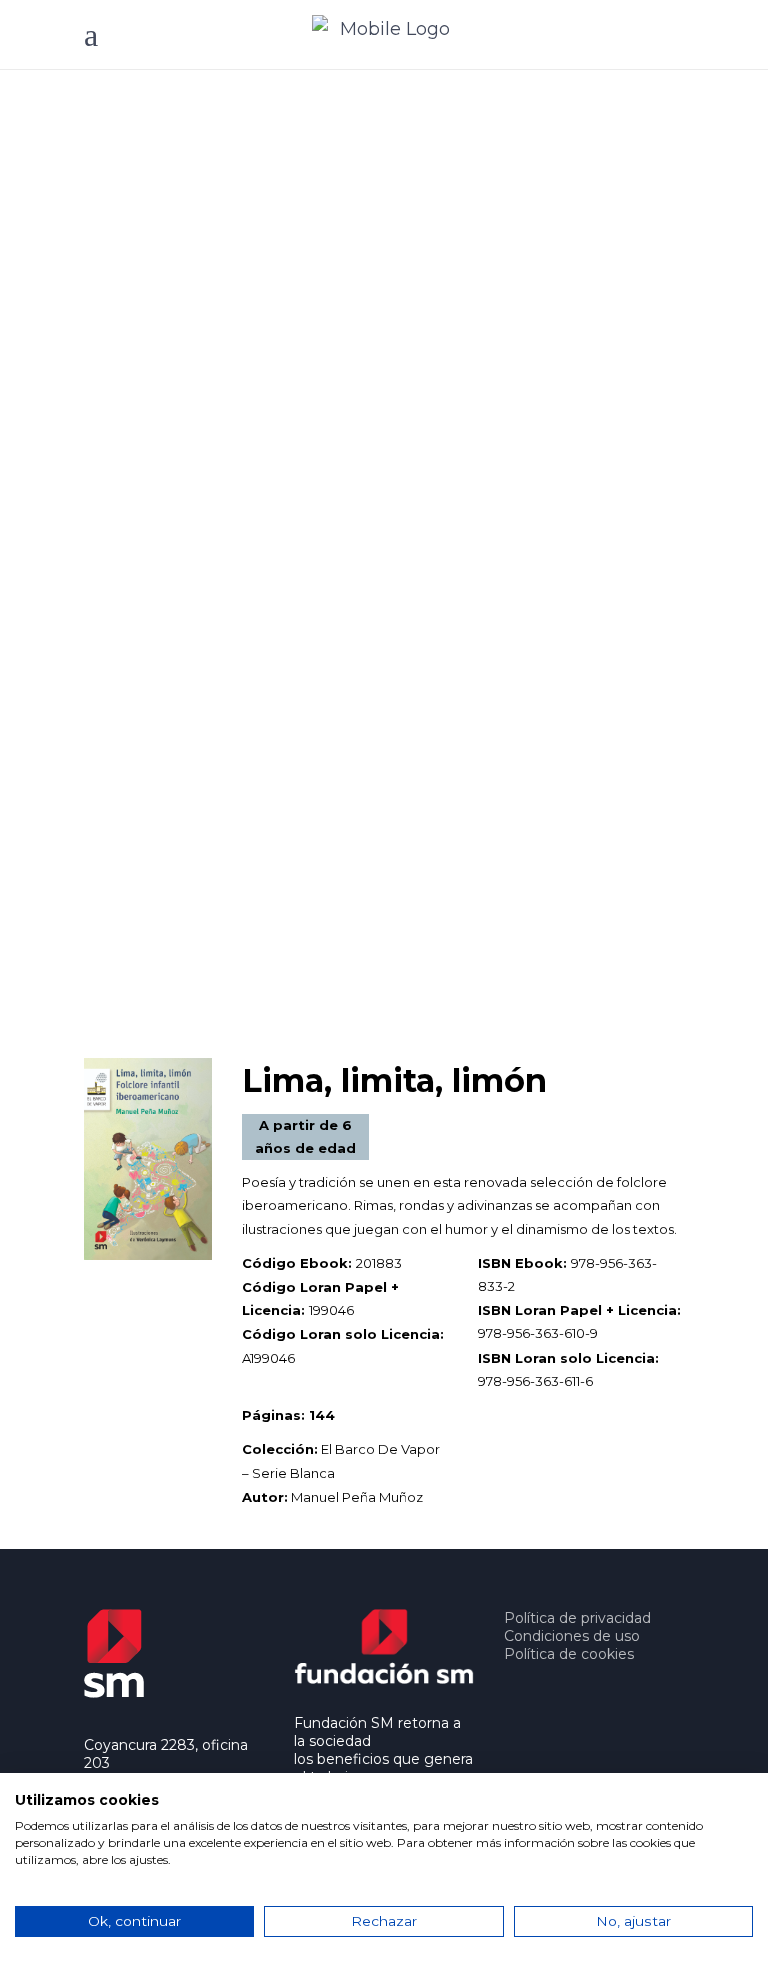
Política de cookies (569, 1654)
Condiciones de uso (572, 1636)
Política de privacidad (577, 1618)
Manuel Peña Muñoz (357, 1497)
